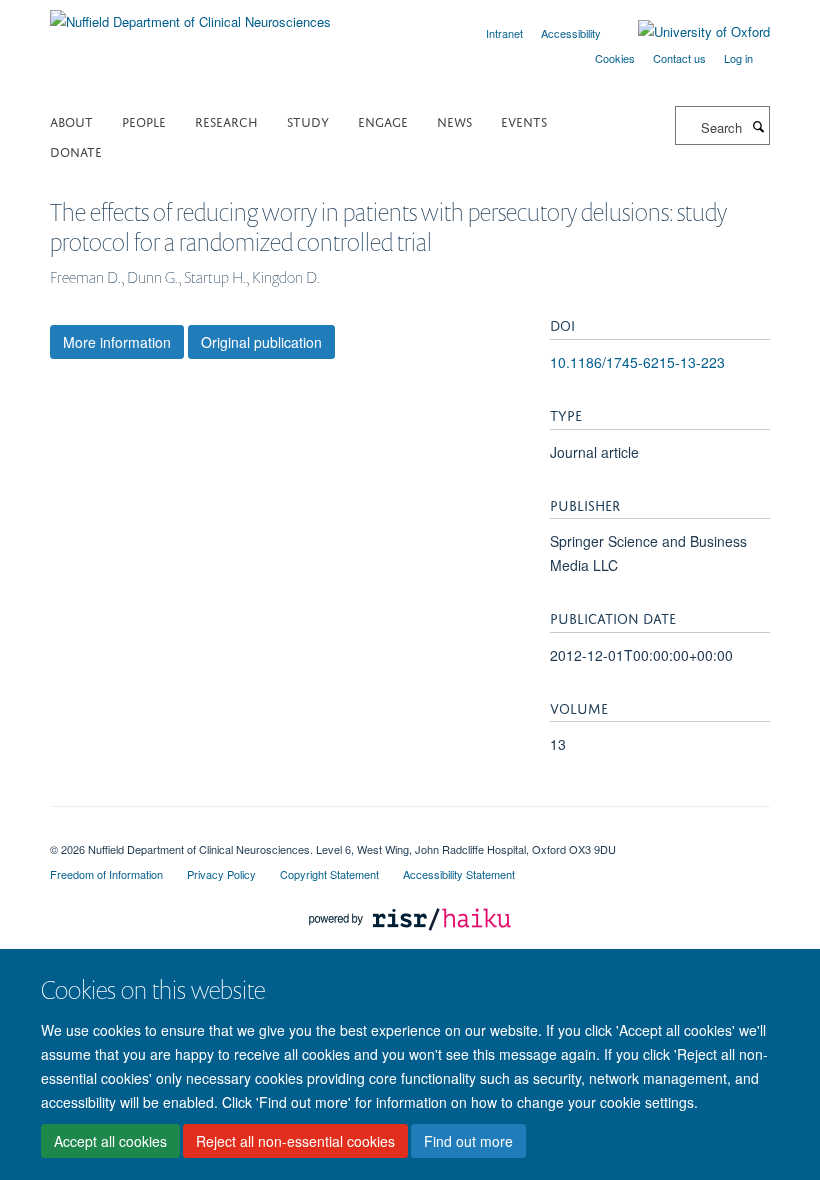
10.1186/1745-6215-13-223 (637, 362)
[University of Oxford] (689, 32)
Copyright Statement (329, 874)
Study (308, 120)
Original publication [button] (261, 342)
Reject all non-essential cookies (295, 1141)
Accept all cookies (110, 1141)
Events (524, 120)
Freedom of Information (106, 874)
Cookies (615, 58)
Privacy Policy (221, 874)
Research (226, 120)
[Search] (758, 126)
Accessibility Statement (459, 874)
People (144, 120)
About (71, 120)
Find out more (468, 1141)
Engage (383, 120)
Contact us (679, 58)
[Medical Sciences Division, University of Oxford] (410, 832)
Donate (76, 150)
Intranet (504, 33)
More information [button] (117, 342)
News (454, 120)
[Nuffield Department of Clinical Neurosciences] (190, 14)
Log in (738, 58)
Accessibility (571, 33)
